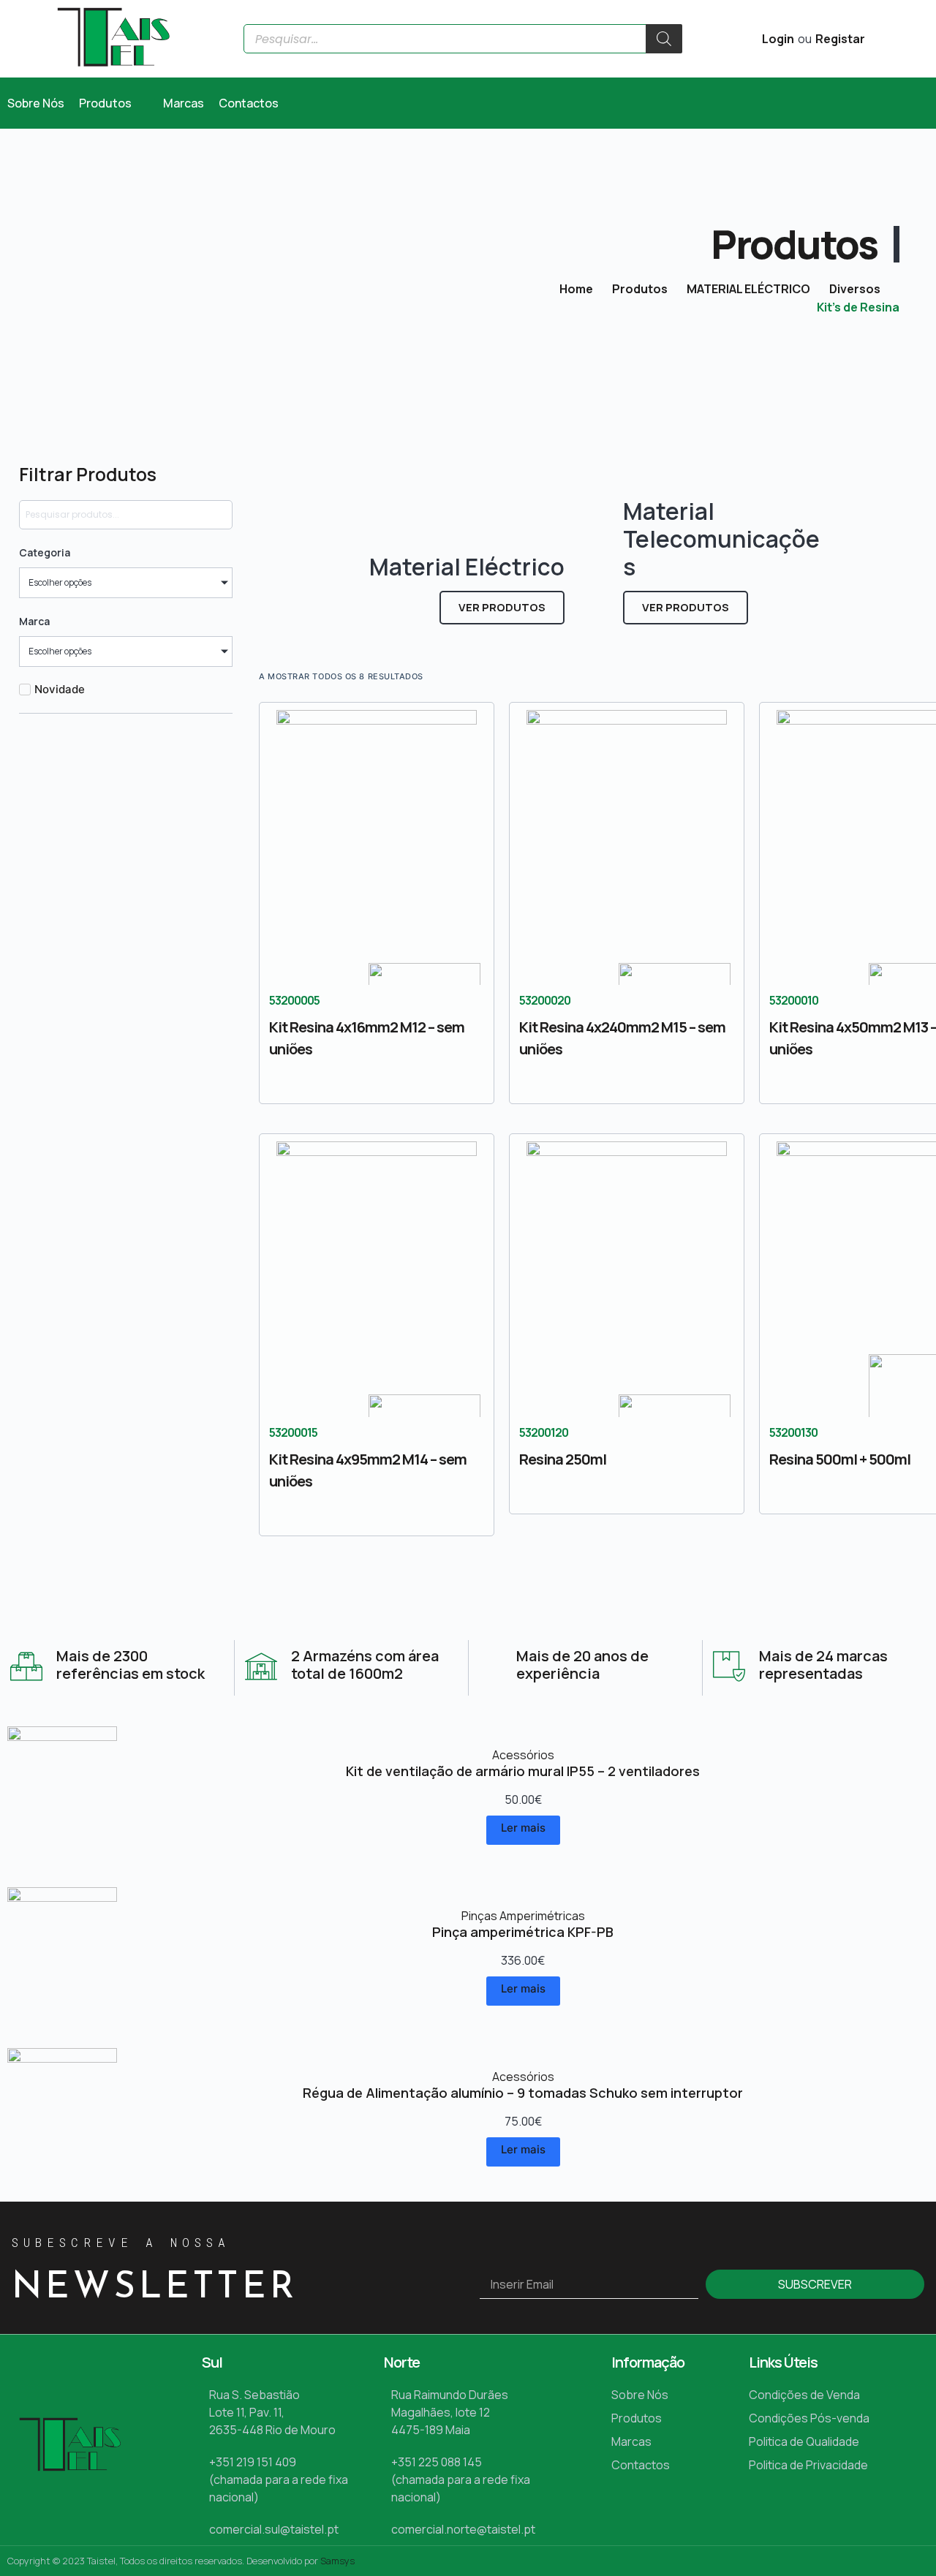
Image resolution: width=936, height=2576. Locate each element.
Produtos (640, 289)
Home (576, 289)
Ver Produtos (502, 607)
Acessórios (523, 1755)
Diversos (855, 289)
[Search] (664, 39)
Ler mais (523, 1828)
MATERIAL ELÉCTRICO (748, 289)
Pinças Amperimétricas (523, 1916)
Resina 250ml (563, 1459)
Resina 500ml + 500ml (840, 1459)
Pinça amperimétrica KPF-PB (523, 1932)
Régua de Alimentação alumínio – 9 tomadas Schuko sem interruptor (523, 2093)
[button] (114, 103)
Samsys (337, 2561)
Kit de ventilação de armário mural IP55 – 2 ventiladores (523, 1771)
